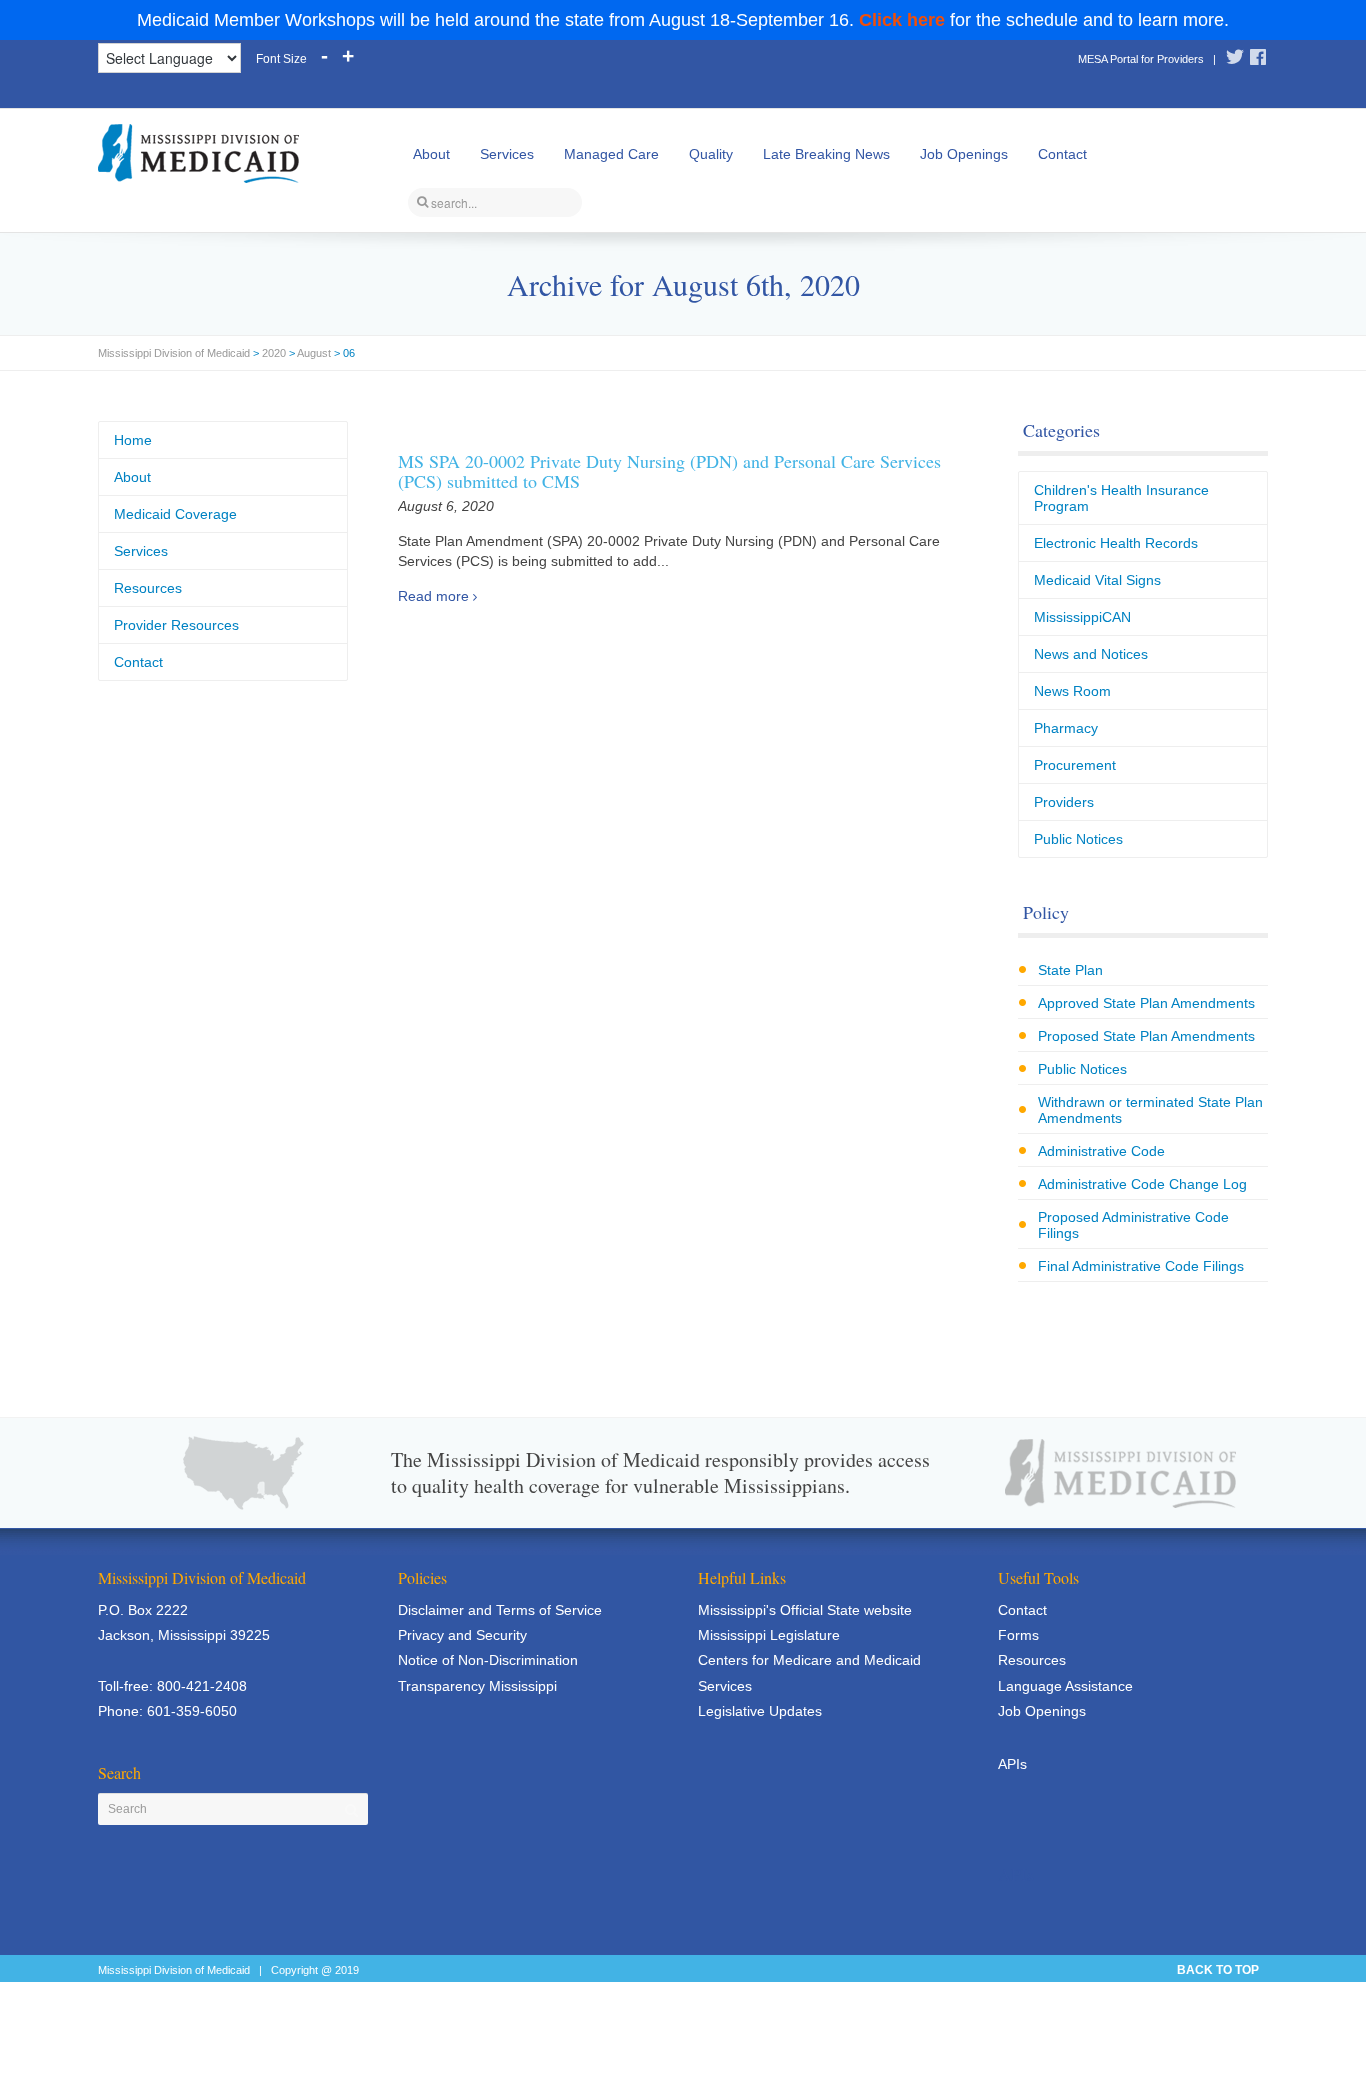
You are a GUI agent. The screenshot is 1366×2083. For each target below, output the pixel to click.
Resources (148, 588)
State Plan (1070, 970)
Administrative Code (1101, 1151)
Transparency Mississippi (477, 1686)
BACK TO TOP (1218, 1970)
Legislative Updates (760, 1711)
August (314, 353)
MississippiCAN (1082, 617)
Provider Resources (176, 625)
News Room (1072, 691)
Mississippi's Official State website (805, 1610)
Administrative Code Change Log (1142, 1184)
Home (133, 440)
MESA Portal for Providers (1141, 59)
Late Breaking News (826, 154)
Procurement (1075, 765)
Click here (902, 20)
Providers (1064, 802)
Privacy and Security (462, 1635)
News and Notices (1091, 654)
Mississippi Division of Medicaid (174, 353)
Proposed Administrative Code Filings (1133, 1225)
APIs (1012, 1764)
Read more (433, 596)
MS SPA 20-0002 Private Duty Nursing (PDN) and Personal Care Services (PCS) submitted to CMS (669, 471)
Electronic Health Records (1116, 543)
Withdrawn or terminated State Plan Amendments (1150, 1110)
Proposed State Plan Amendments (1146, 1036)
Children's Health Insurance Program (1121, 498)
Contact (1062, 154)
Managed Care (611, 154)
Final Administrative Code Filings (1141, 1266)
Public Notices (1078, 839)
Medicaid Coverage (175, 514)
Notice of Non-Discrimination (488, 1660)
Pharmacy (1066, 728)
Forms (1018, 1635)
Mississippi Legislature (769, 1635)
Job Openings (964, 154)
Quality (711, 154)
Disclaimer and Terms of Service (500, 1610)
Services (507, 154)
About (431, 154)
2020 (274, 353)
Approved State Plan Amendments (1146, 1003)
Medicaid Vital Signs (1097, 580)
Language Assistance (1065, 1686)
